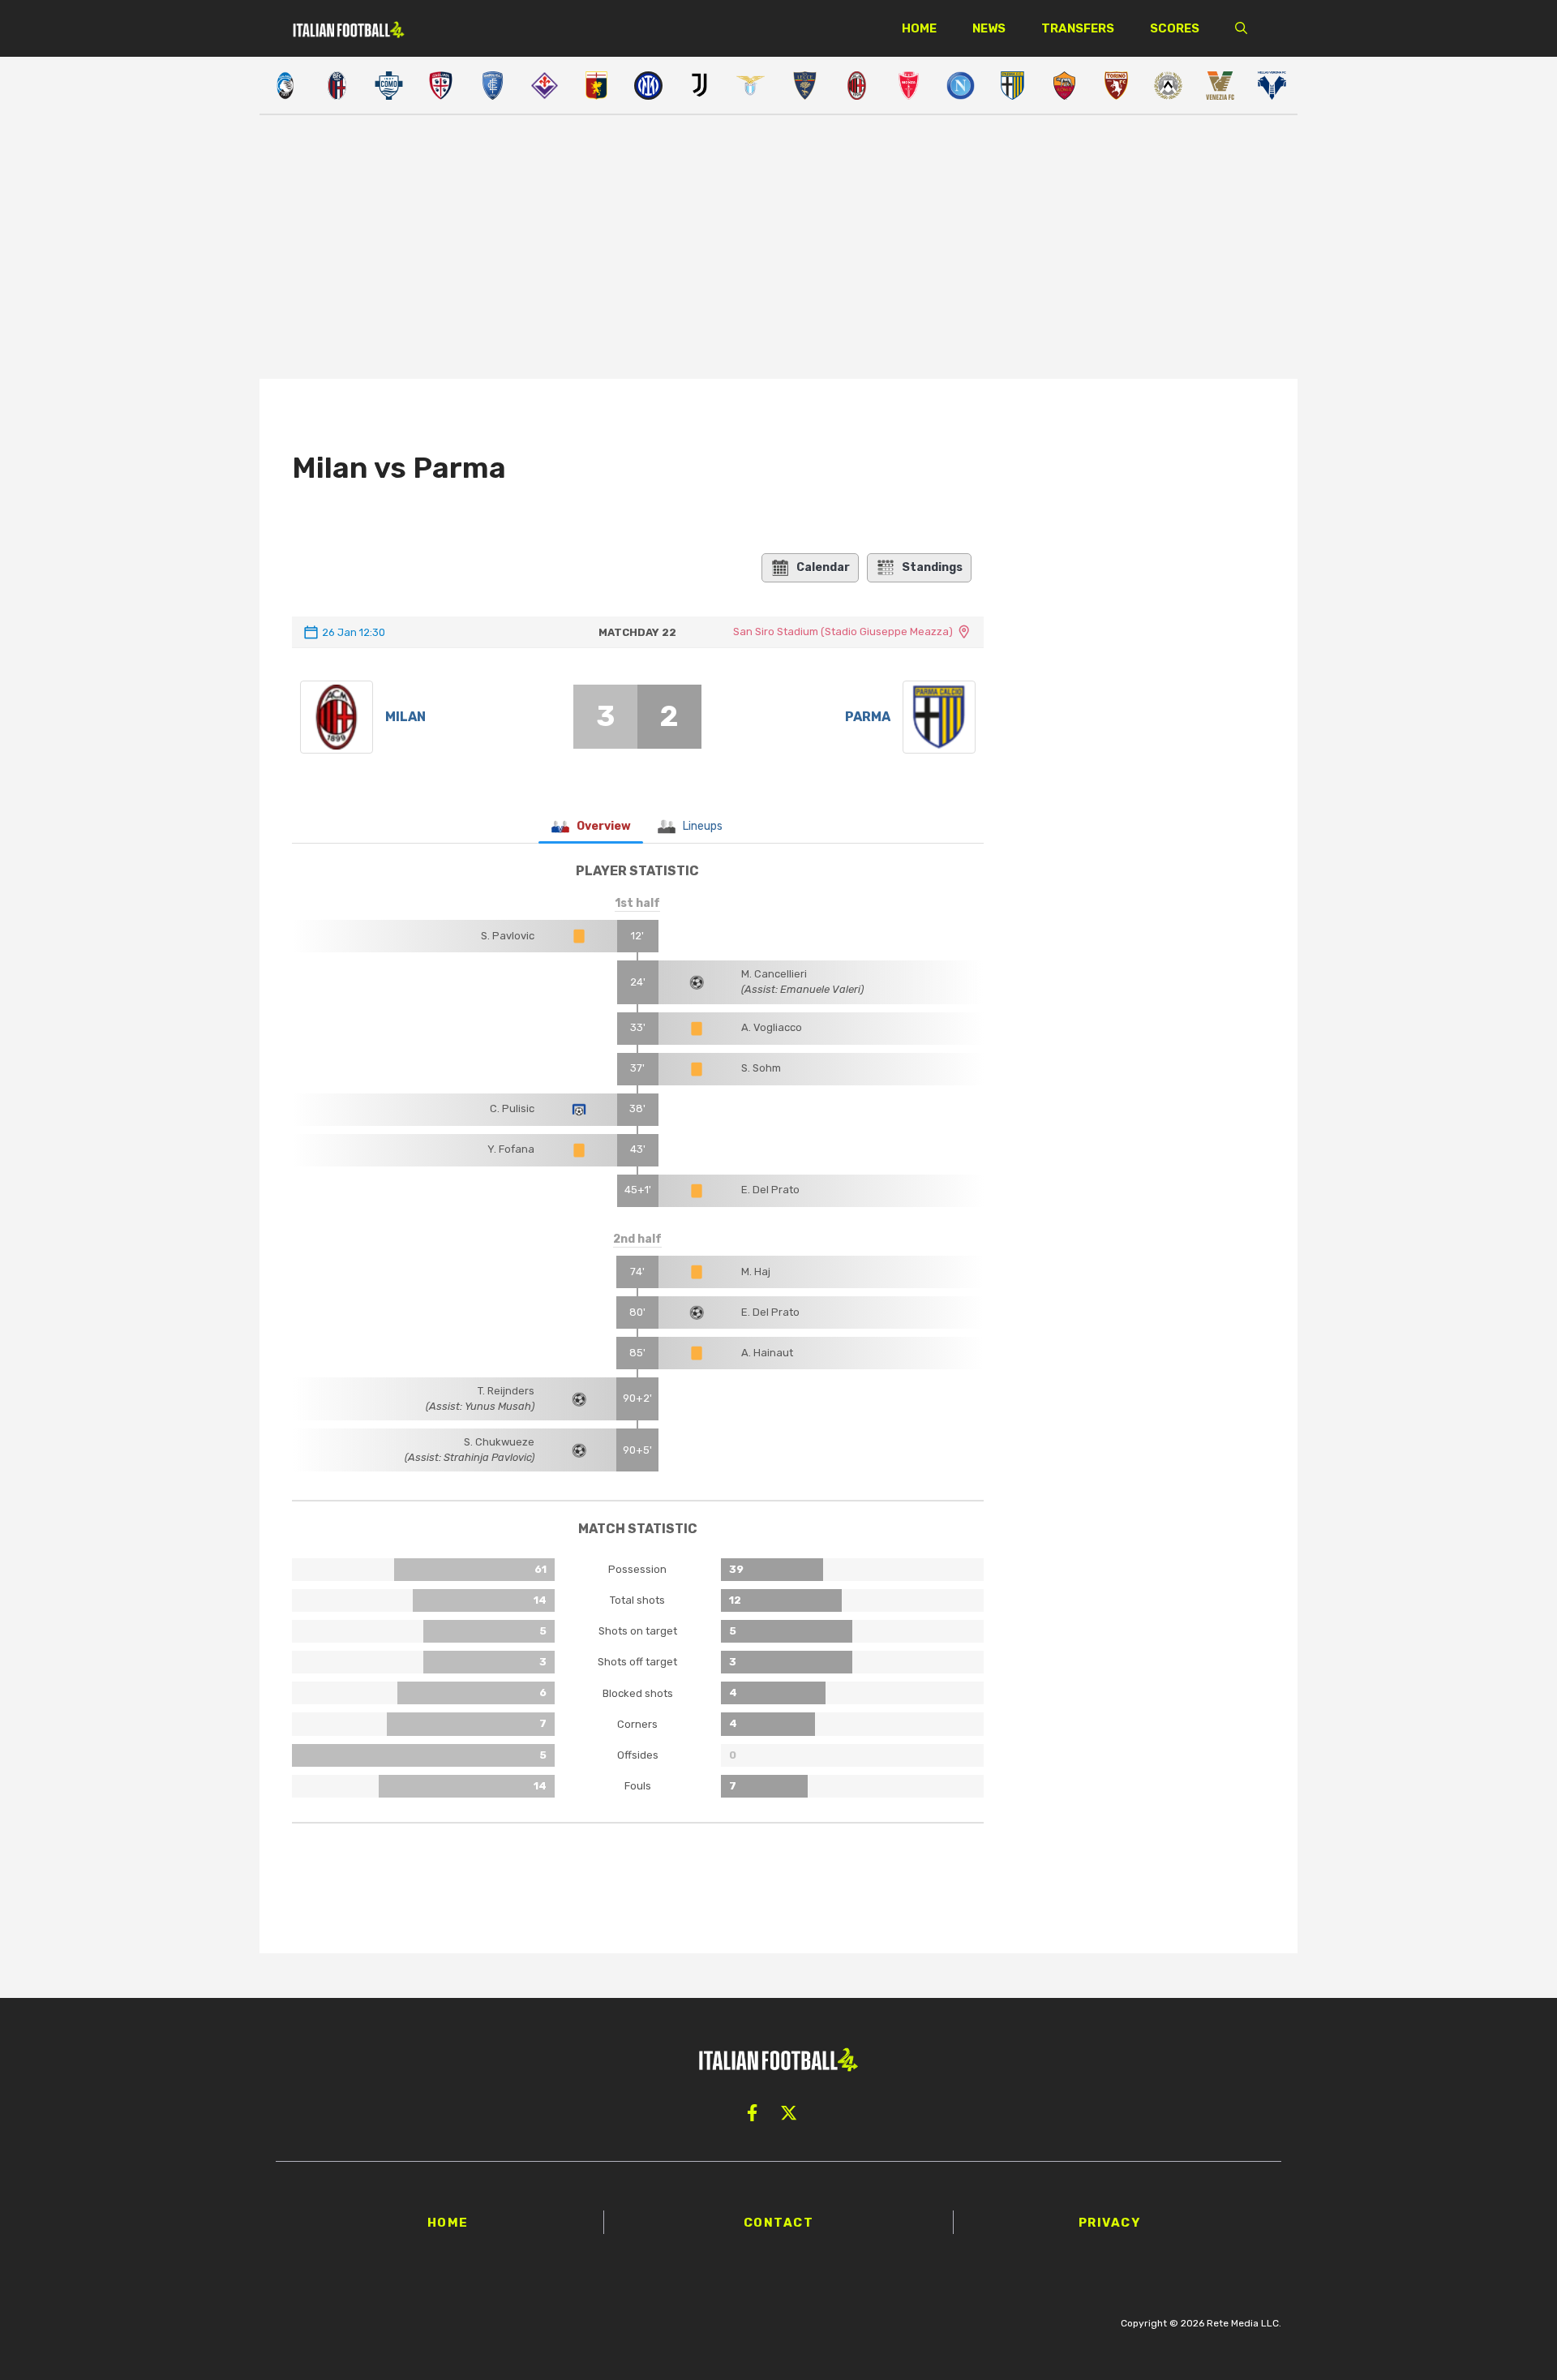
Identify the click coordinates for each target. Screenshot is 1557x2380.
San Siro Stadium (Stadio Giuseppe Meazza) (843, 632)
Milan (405, 717)
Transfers (1078, 28)
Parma (868, 717)
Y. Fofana (511, 1149)
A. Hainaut (767, 1353)
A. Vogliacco (772, 1027)
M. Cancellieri (774, 974)
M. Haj (756, 1272)
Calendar (823, 567)
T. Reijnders (506, 1391)
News (989, 28)
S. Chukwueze (499, 1442)
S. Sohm (761, 1068)
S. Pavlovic (508, 936)
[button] (1241, 28)
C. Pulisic (512, 1108)
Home (919, 28)
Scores (1175, 28)
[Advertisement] (778, 249)
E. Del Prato (770, 1190)
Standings (932, 567)
